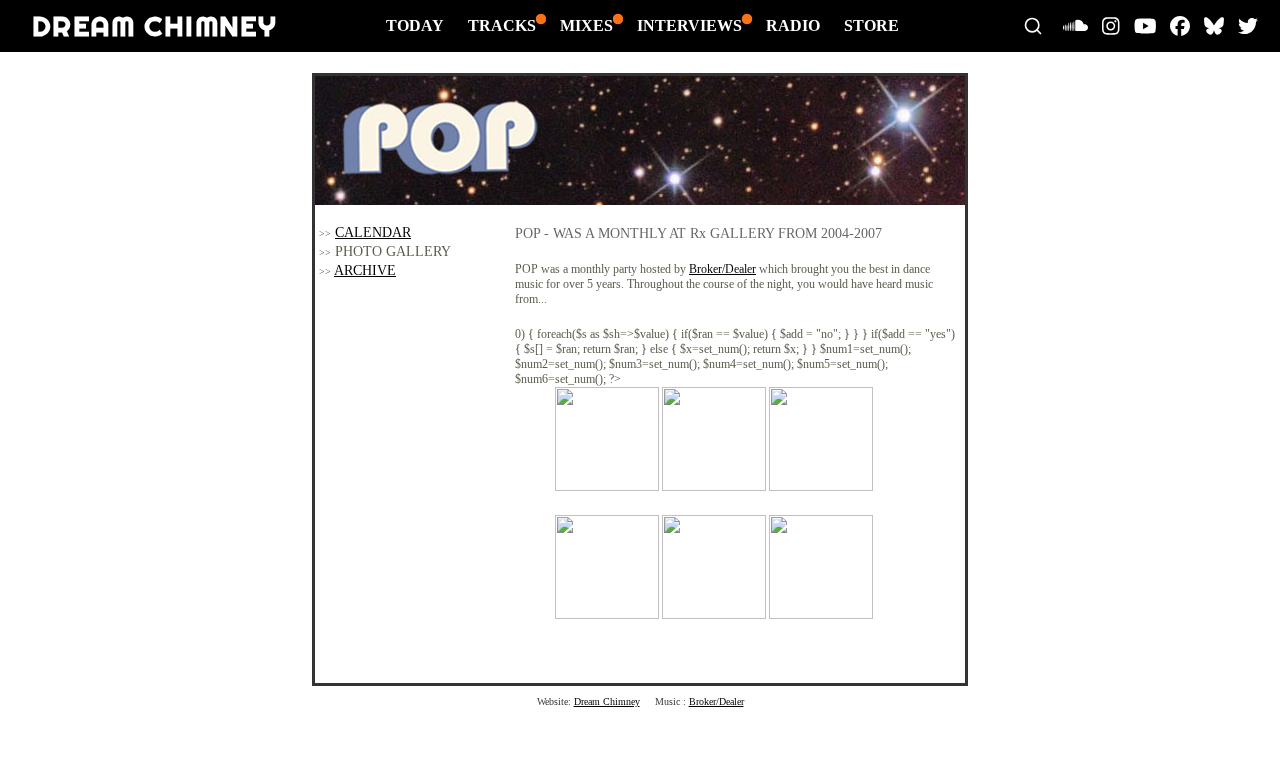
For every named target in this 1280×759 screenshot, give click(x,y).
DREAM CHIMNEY (154, 25)
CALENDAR (373, 232)
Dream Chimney (607, 701)
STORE (871, 25)
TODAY (415, 25)
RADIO (793, 25)
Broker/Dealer (722, 269)
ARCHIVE (365, 270)
